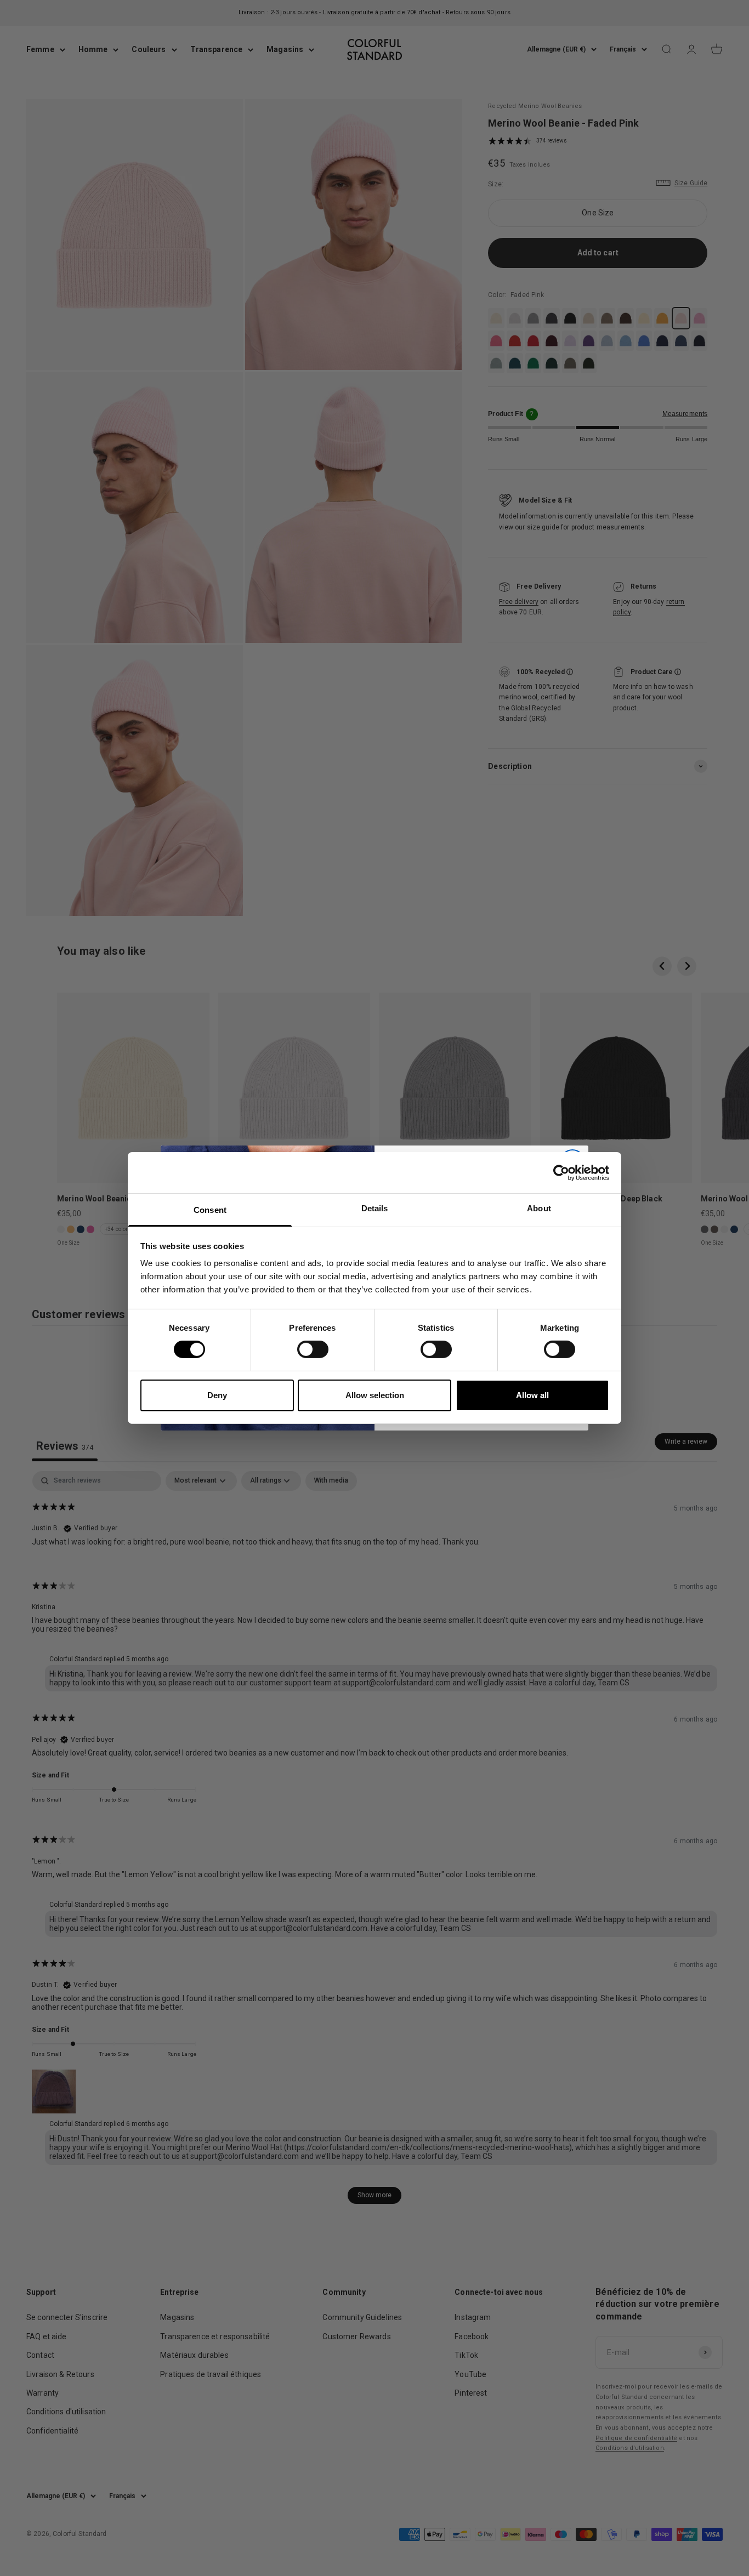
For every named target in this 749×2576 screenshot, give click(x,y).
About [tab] (539, 1208)
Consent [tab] (210, 1210)
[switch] (313, 1349)
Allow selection (375, 1395)
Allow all (532, 1395)
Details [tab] (375, 1208)
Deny (217, 1395)
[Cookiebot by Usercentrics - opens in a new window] (561, 1172)
